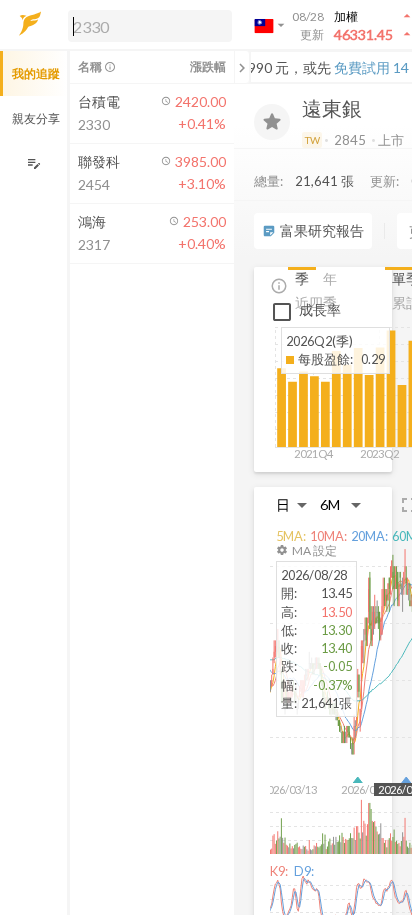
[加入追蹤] (272, 122)
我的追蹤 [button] (36, 73)
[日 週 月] (292, 504)
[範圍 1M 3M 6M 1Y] (341, 504)
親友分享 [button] (36, 118)
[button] (146, 25)
